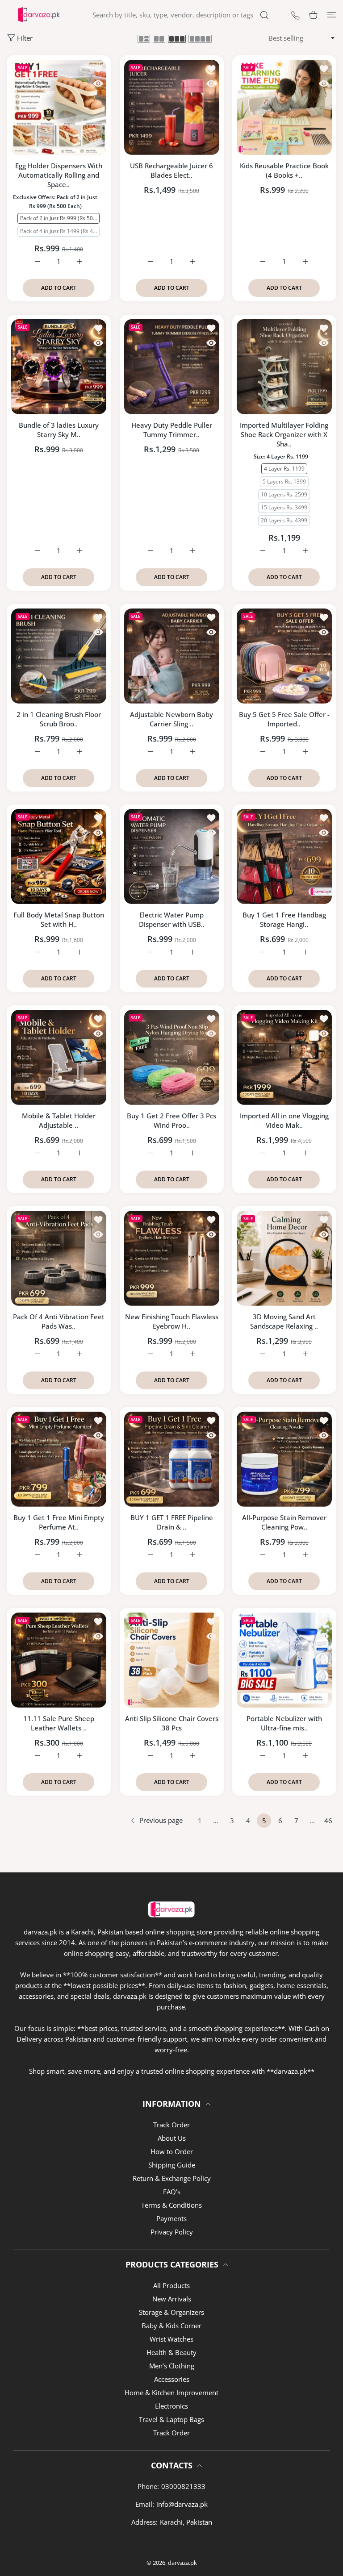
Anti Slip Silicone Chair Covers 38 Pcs (172, 1723)
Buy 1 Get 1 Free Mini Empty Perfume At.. (59, 1522)
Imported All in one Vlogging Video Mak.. (284, 1120)
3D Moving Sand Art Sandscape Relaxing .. (284, 1321)
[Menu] (332, 15)
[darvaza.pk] (39, 15)
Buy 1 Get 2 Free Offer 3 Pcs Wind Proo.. (171, 1120)
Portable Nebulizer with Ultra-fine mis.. (284, 1723)
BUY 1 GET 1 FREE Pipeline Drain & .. (172, 1522)
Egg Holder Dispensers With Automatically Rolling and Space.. (59, 175)
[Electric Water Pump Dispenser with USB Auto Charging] (172, 857)
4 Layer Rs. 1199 (284, 468)
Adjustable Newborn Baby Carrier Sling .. (171, 719)
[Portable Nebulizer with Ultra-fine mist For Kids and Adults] (284, 1660)
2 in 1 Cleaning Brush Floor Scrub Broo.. (59, 719)
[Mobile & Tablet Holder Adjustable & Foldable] (59, 1057)
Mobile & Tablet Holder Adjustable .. (59, 1120)
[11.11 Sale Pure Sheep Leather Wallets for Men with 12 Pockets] (59, 1660)
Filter (25, 38)
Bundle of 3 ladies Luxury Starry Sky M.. (59, 430)
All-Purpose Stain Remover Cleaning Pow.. (284, 1522)
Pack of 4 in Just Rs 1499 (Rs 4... (59, 231)
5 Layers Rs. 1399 (284, 481)
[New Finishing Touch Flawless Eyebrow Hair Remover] (172, 1258)
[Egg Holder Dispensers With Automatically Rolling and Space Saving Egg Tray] (59, 107)
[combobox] (184, 15)
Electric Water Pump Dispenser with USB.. (172, 919)
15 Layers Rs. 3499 (284, 507)
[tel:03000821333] (295, 15)
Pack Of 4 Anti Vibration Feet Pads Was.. (59, 1321)
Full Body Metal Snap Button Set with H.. (59, 919)
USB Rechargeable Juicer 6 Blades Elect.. (171, 170)
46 (328, 1821)
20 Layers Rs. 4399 (284, 520)
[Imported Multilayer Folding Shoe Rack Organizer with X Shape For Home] (284, 367)
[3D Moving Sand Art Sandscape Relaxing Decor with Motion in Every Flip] (284, 1258)
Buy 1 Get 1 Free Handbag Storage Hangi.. (284, 919)
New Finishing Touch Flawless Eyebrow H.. (172, 1321)
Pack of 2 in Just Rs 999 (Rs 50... (59, 218)
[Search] (264, 15)
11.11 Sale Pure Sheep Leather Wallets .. (59, 1723)
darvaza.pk (182, 2563)
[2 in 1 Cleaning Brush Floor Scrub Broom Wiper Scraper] (59, 656)
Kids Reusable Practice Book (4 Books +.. (284, 170)
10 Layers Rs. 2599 (284, 494)
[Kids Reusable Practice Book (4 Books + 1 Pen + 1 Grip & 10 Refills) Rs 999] (284, 107)
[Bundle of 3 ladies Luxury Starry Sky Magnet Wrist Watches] (59, 367)
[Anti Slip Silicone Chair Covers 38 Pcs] (172, 1660)
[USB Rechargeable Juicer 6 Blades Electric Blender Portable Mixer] (172, 107)
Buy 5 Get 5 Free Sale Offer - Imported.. (284, 719)
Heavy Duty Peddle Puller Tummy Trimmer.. (172, 430)
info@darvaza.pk (182, 2504)
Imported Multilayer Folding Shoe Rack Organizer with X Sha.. (284, 434)
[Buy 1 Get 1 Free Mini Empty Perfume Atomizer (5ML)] (59, 1459)
